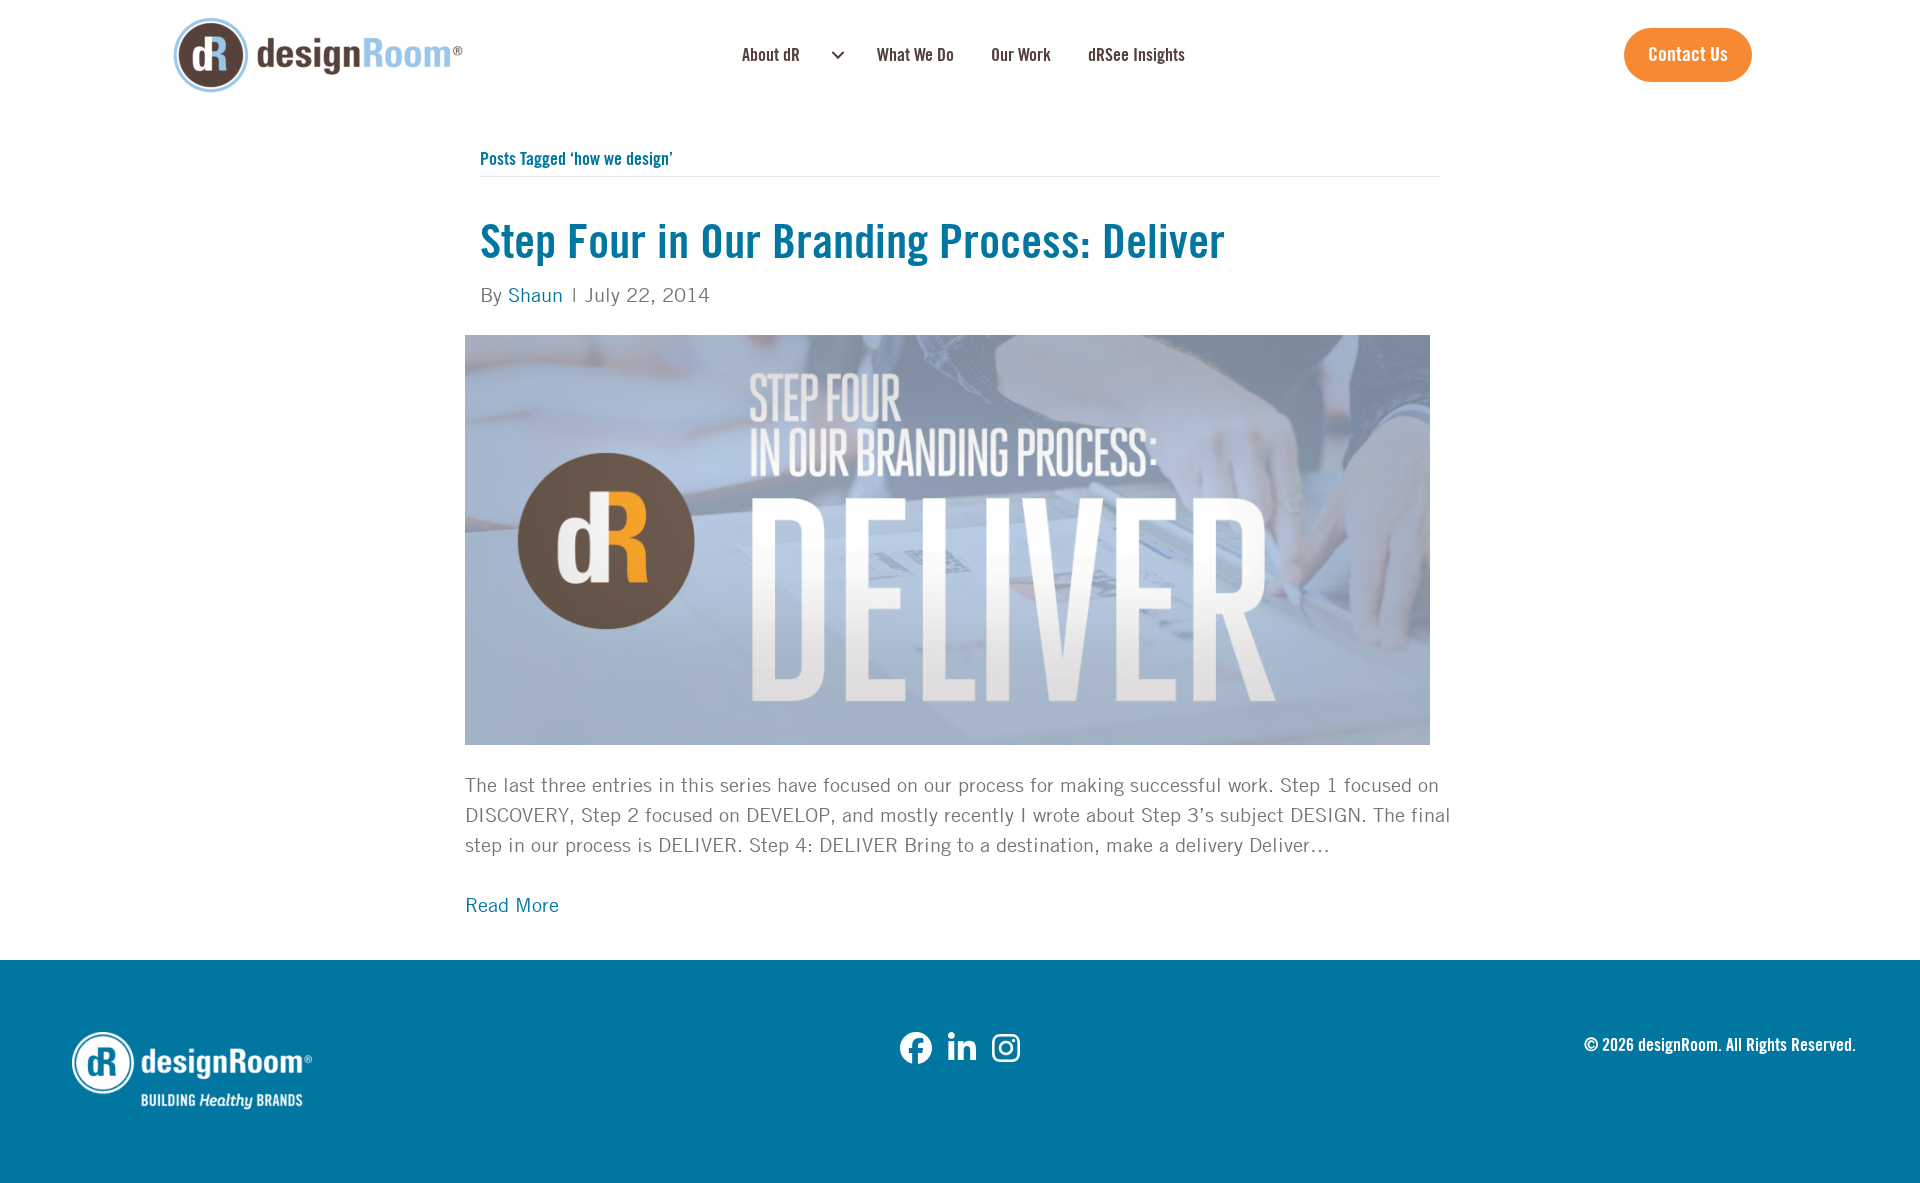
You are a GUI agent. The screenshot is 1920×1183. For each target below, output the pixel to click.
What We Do (915, 55)
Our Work (1021, 55)
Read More (512, 904)
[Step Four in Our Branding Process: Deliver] (947, 537)
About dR (771, 55)
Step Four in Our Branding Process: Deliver (852, 243)
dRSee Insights (1136, 55)
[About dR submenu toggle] (838, 55)
